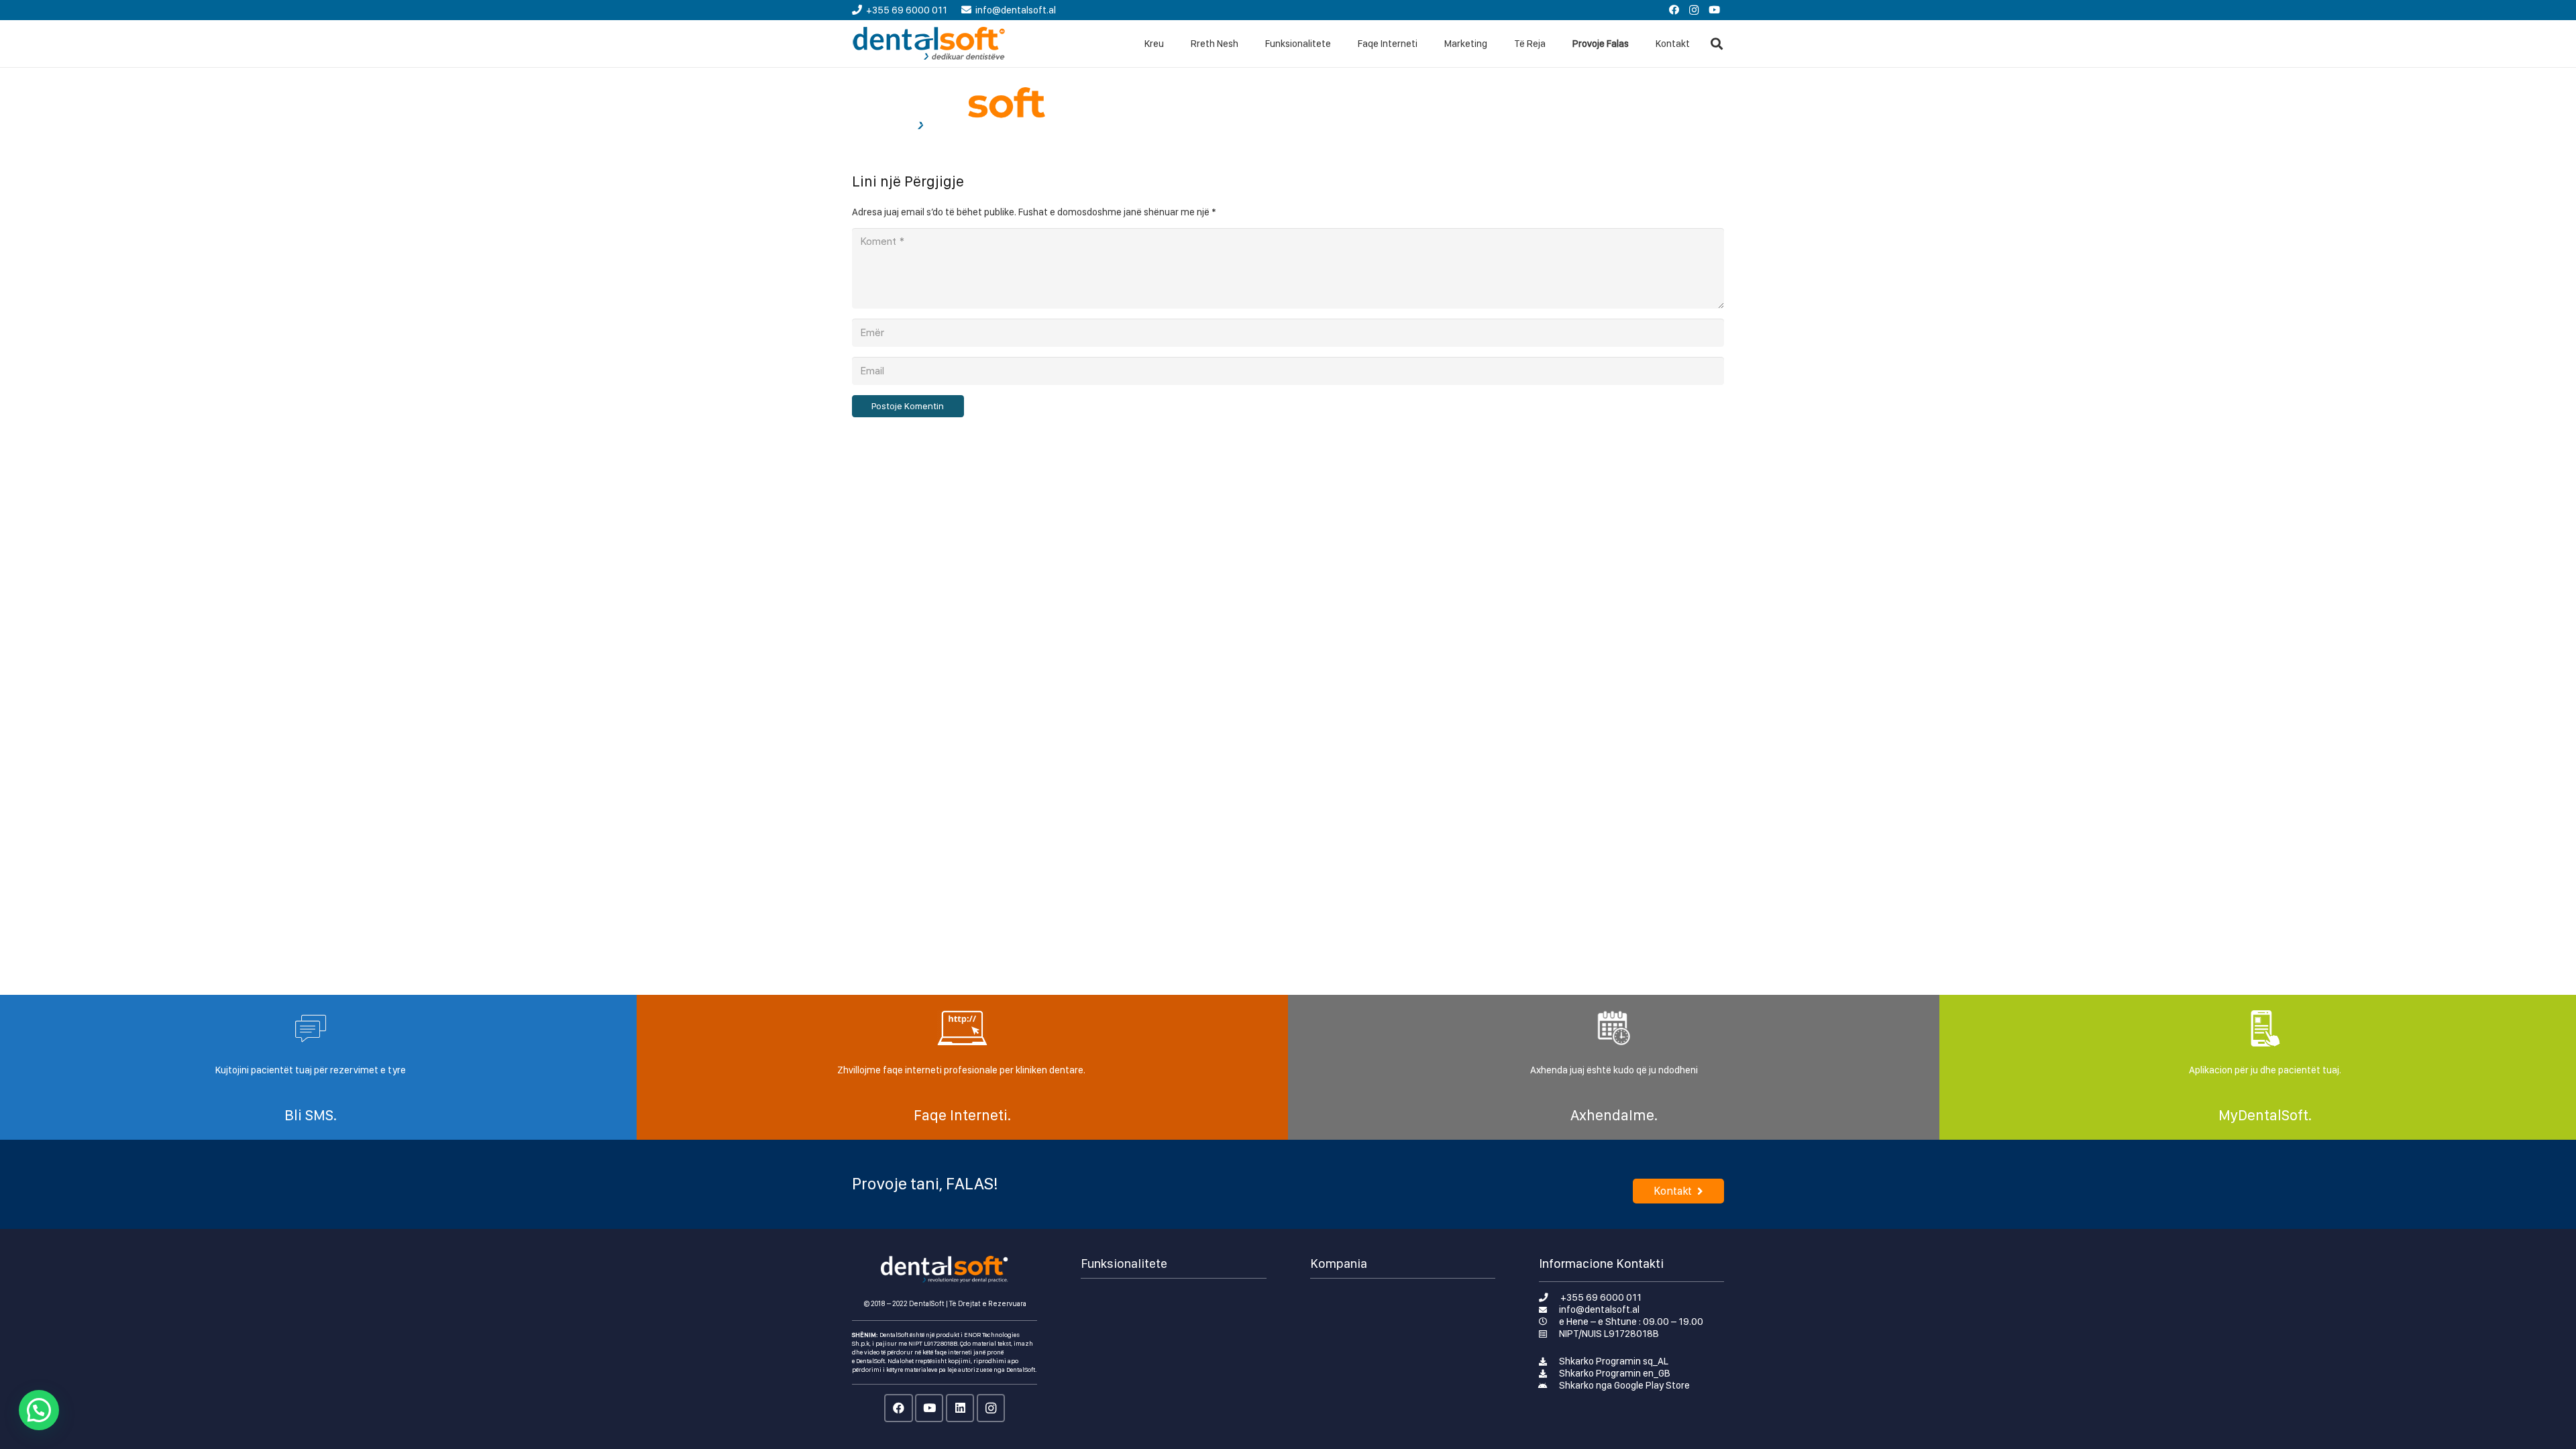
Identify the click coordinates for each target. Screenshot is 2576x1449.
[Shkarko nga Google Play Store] (1549, 1385)
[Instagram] (1694, 10)
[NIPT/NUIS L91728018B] (1549, 1334)
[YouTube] (1714, 10)
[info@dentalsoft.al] (1549, 1309)
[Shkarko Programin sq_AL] (1549, 1361)
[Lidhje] (929, 44)
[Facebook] (1674, 10)
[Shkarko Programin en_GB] (1549, 1373)
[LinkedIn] (960, 1408)
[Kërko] (1717, 44)
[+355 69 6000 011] (1550, 1297)
